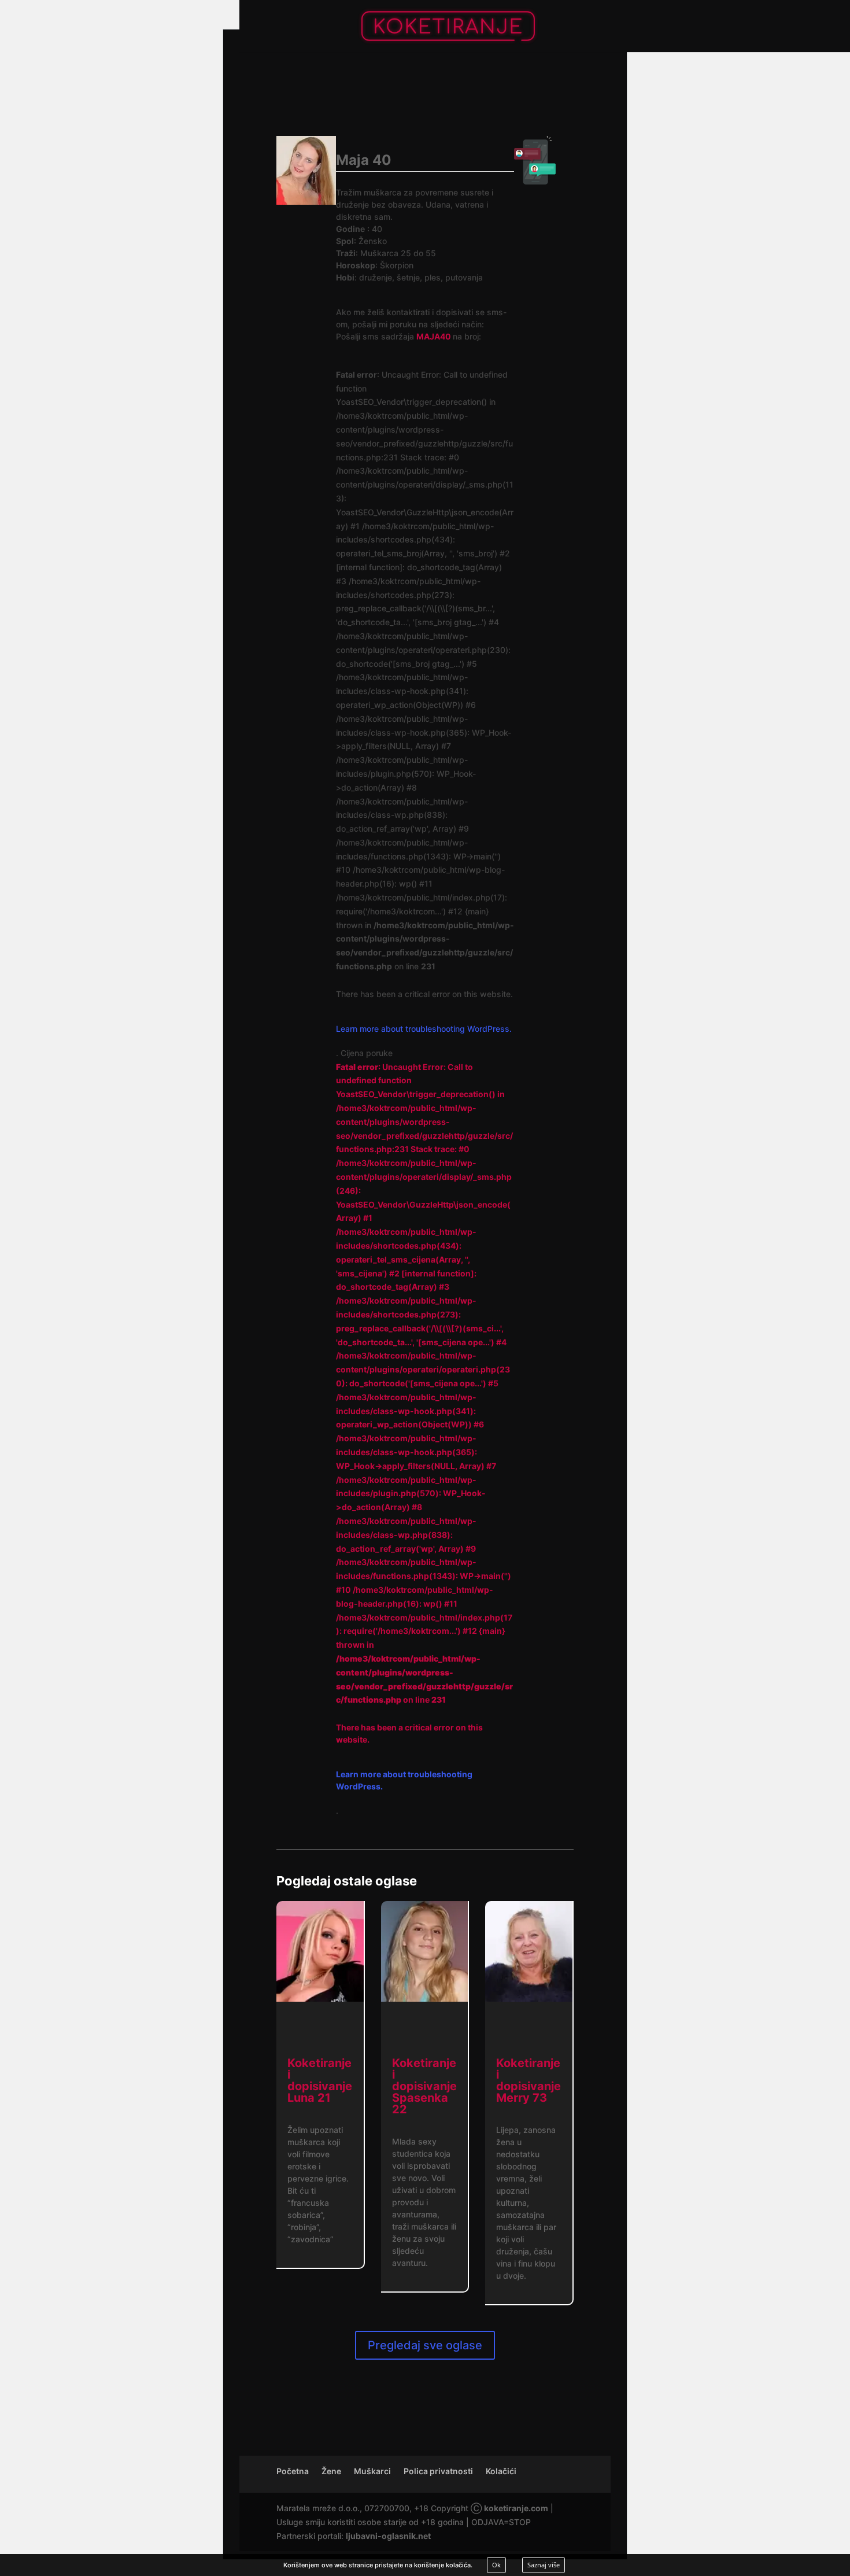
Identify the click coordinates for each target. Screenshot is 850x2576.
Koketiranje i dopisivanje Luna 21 (320, 2080)
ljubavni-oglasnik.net (388, 2536)
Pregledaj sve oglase (425, 2345)
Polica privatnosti (438, 2471)
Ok (496, 2565)
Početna (293, 2471)
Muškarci (372, 2471)
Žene (331, 2471)
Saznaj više (544, 2565)
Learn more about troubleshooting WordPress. (424, 1029)
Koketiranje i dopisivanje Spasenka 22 (424, 2086)
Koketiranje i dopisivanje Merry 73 (529, 2080)
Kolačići (501, 2471)
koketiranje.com (516, 2508)
